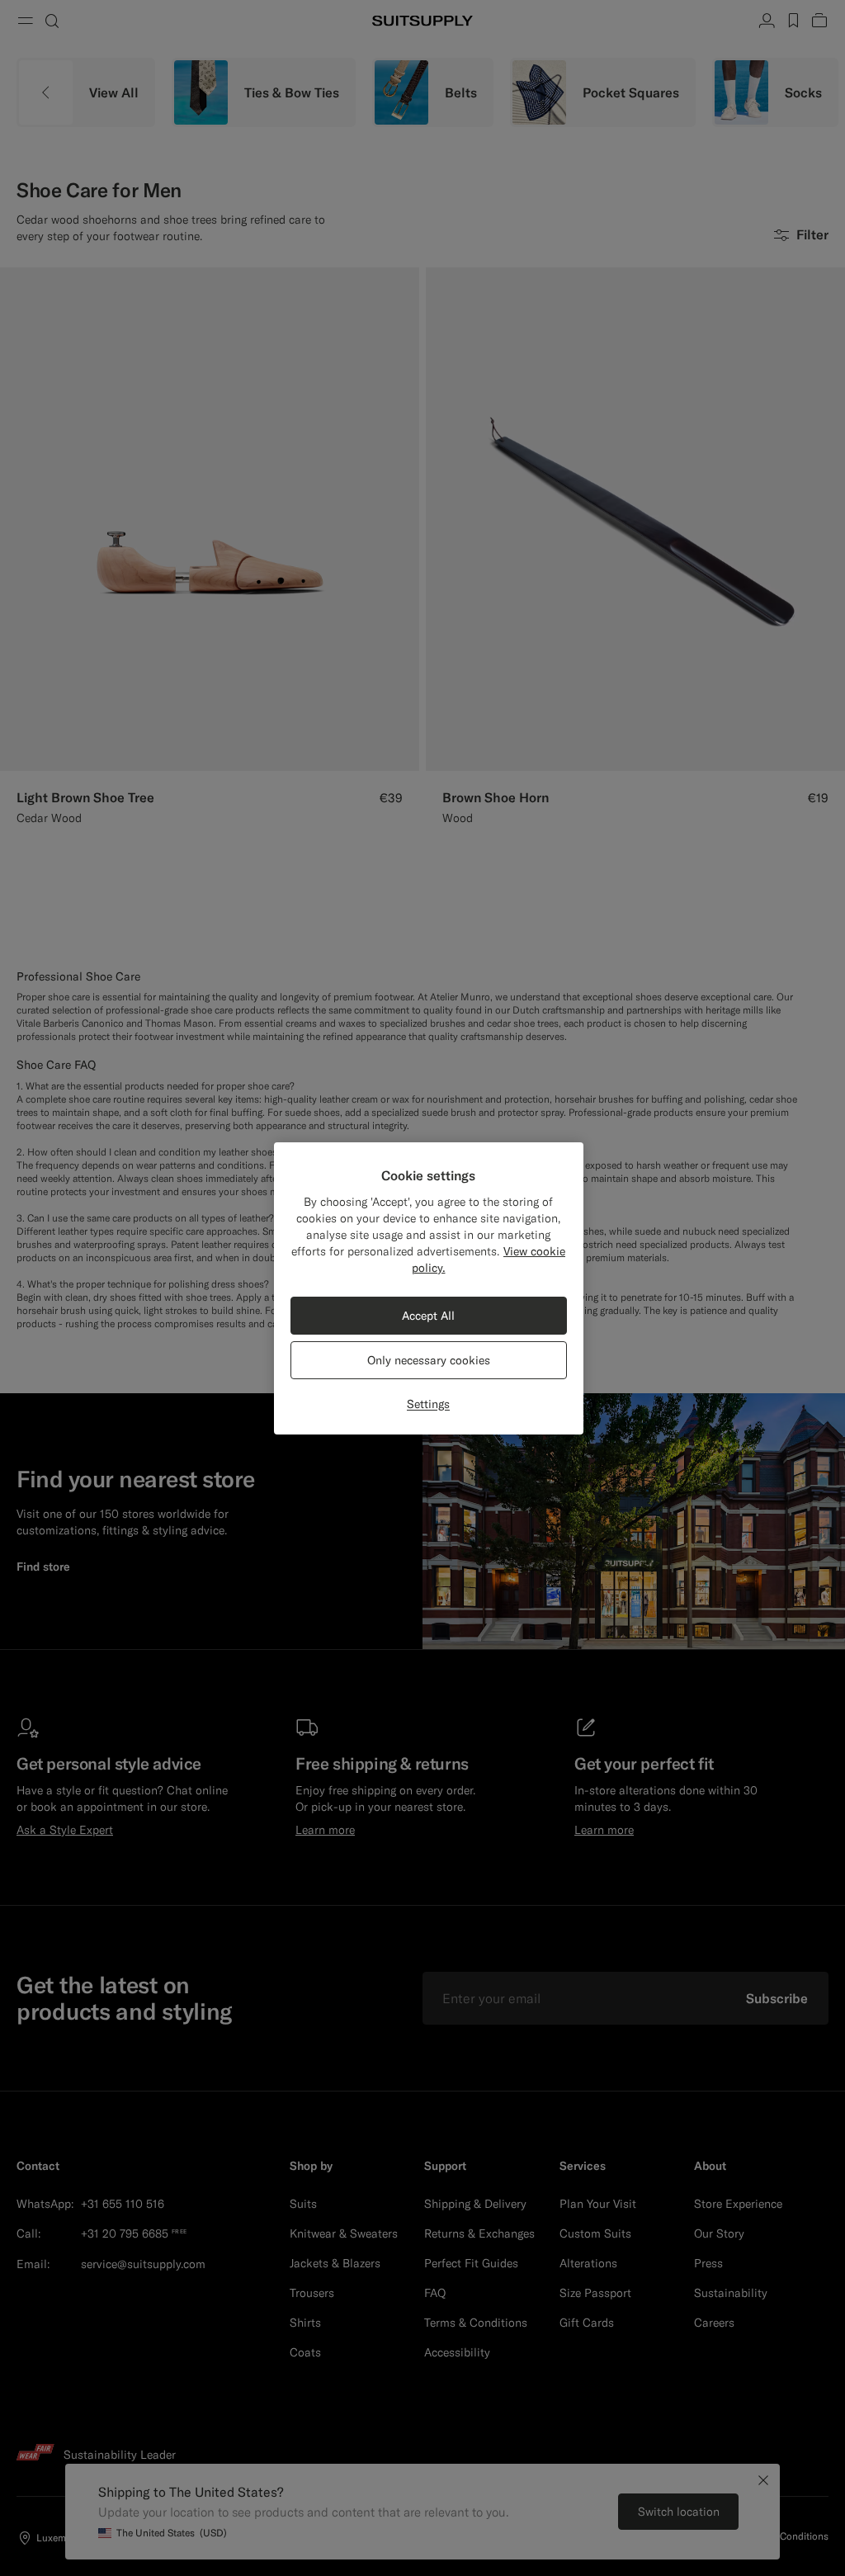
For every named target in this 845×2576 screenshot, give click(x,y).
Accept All (428, 1316)
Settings (428, 1404)
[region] (429, 1288)
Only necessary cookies (429, 1360)
